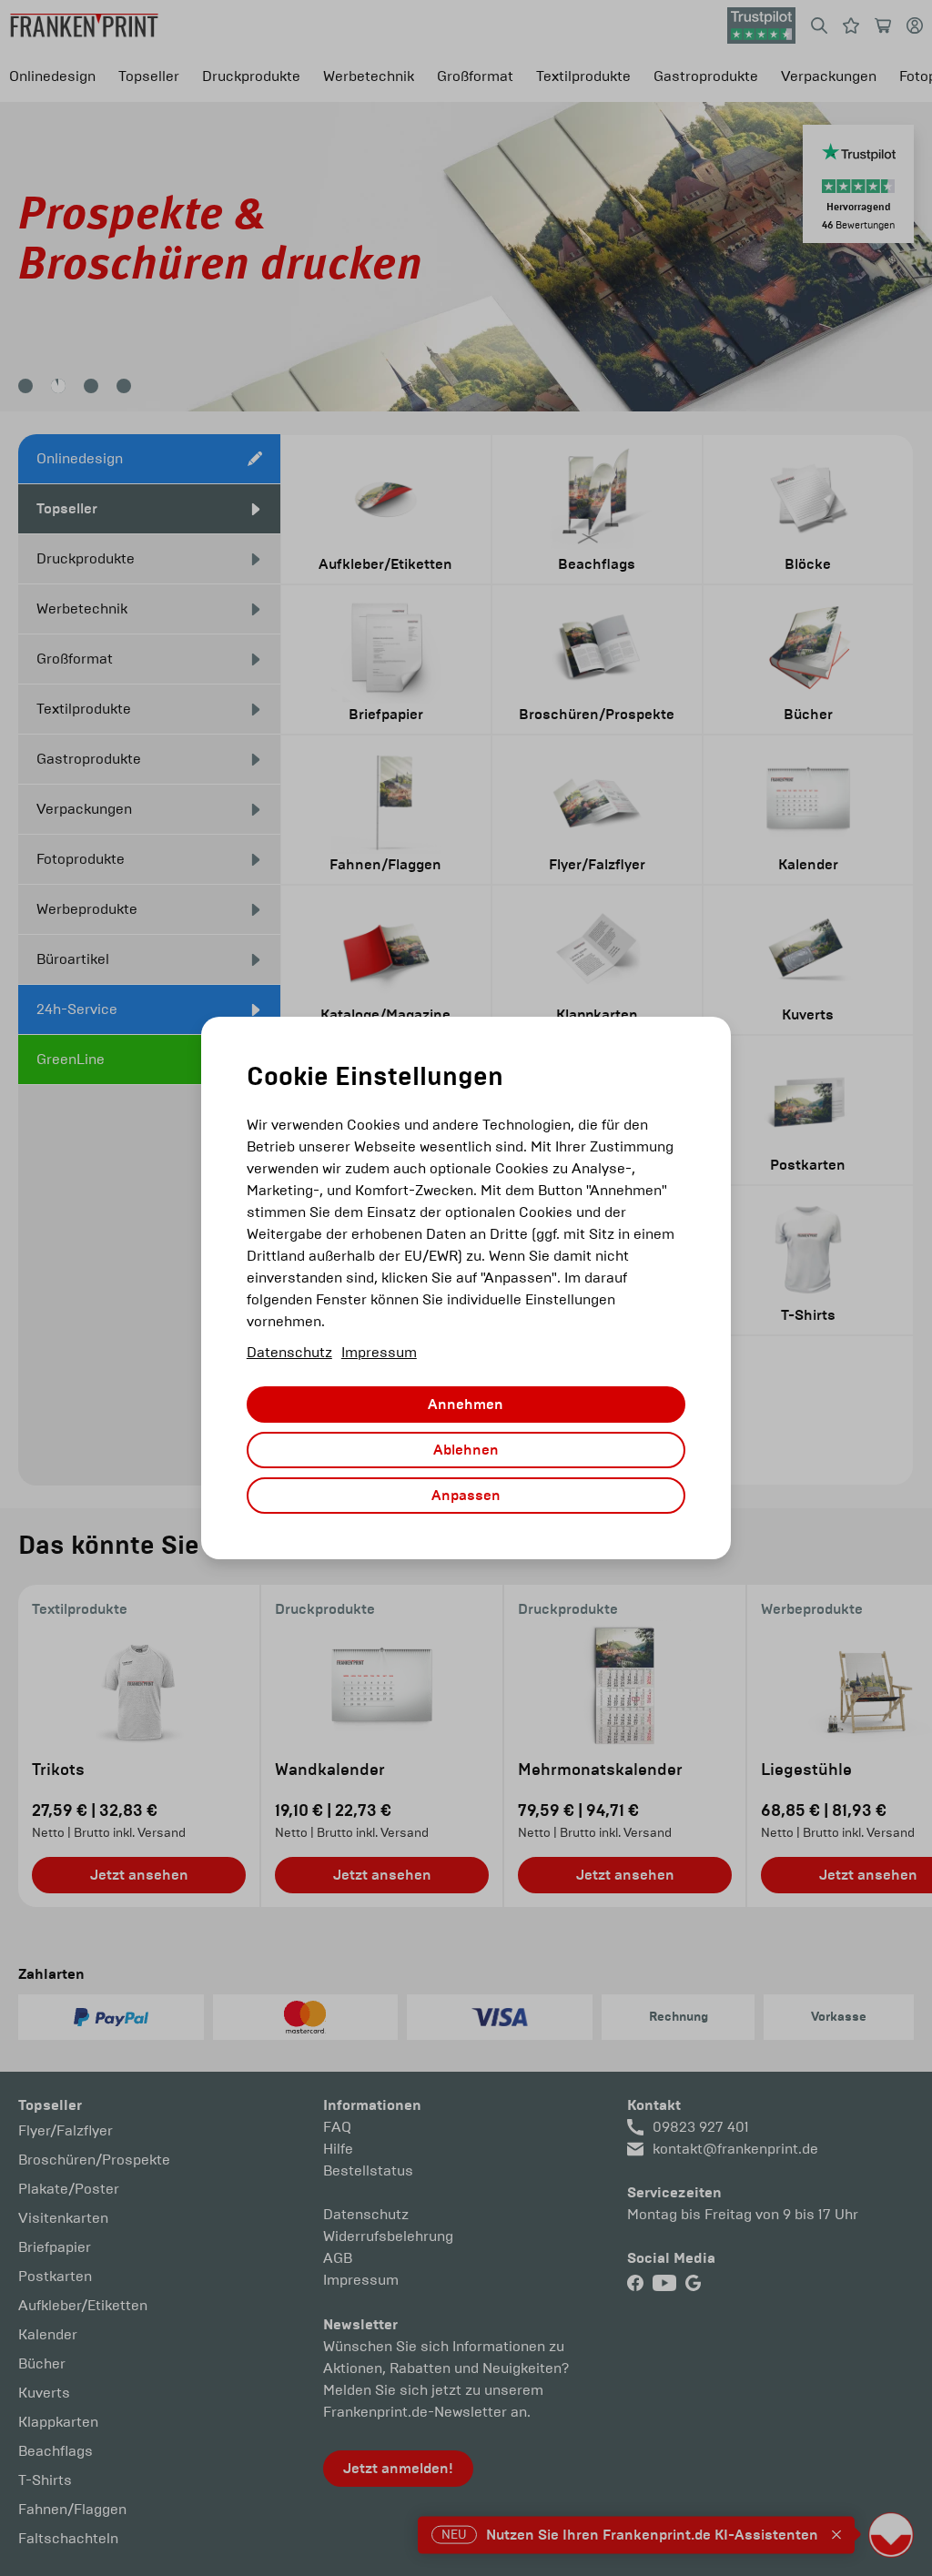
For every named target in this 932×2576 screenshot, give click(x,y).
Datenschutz (289, 1352)
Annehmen (466, 1405)
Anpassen (466, 1496)
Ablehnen (466, 1450)
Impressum (379, 1352)
